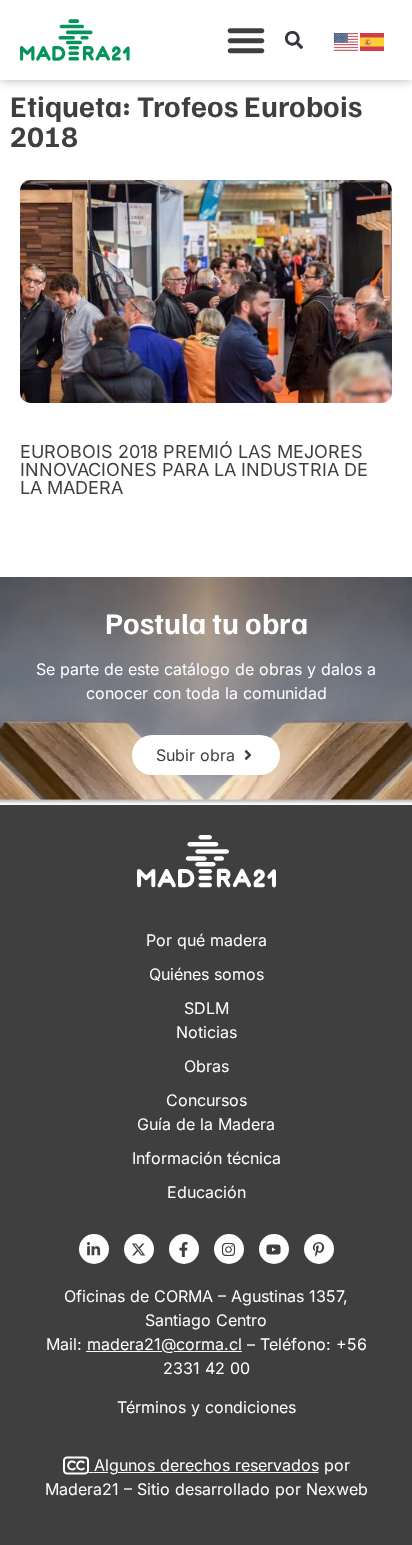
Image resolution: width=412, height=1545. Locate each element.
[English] (347, 40)
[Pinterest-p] (319, 1249)
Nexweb (337, 1489)
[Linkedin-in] (94, 1249)
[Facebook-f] (184, 1249)
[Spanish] (373, 40)
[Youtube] (274, 1249)
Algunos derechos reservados (206, 1465)
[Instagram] (229, 1249)
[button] (246, 40)
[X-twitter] (139, 1249)
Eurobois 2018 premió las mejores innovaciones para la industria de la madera (194, 469)
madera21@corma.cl (164, 1344)
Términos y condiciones (206, 1407)
